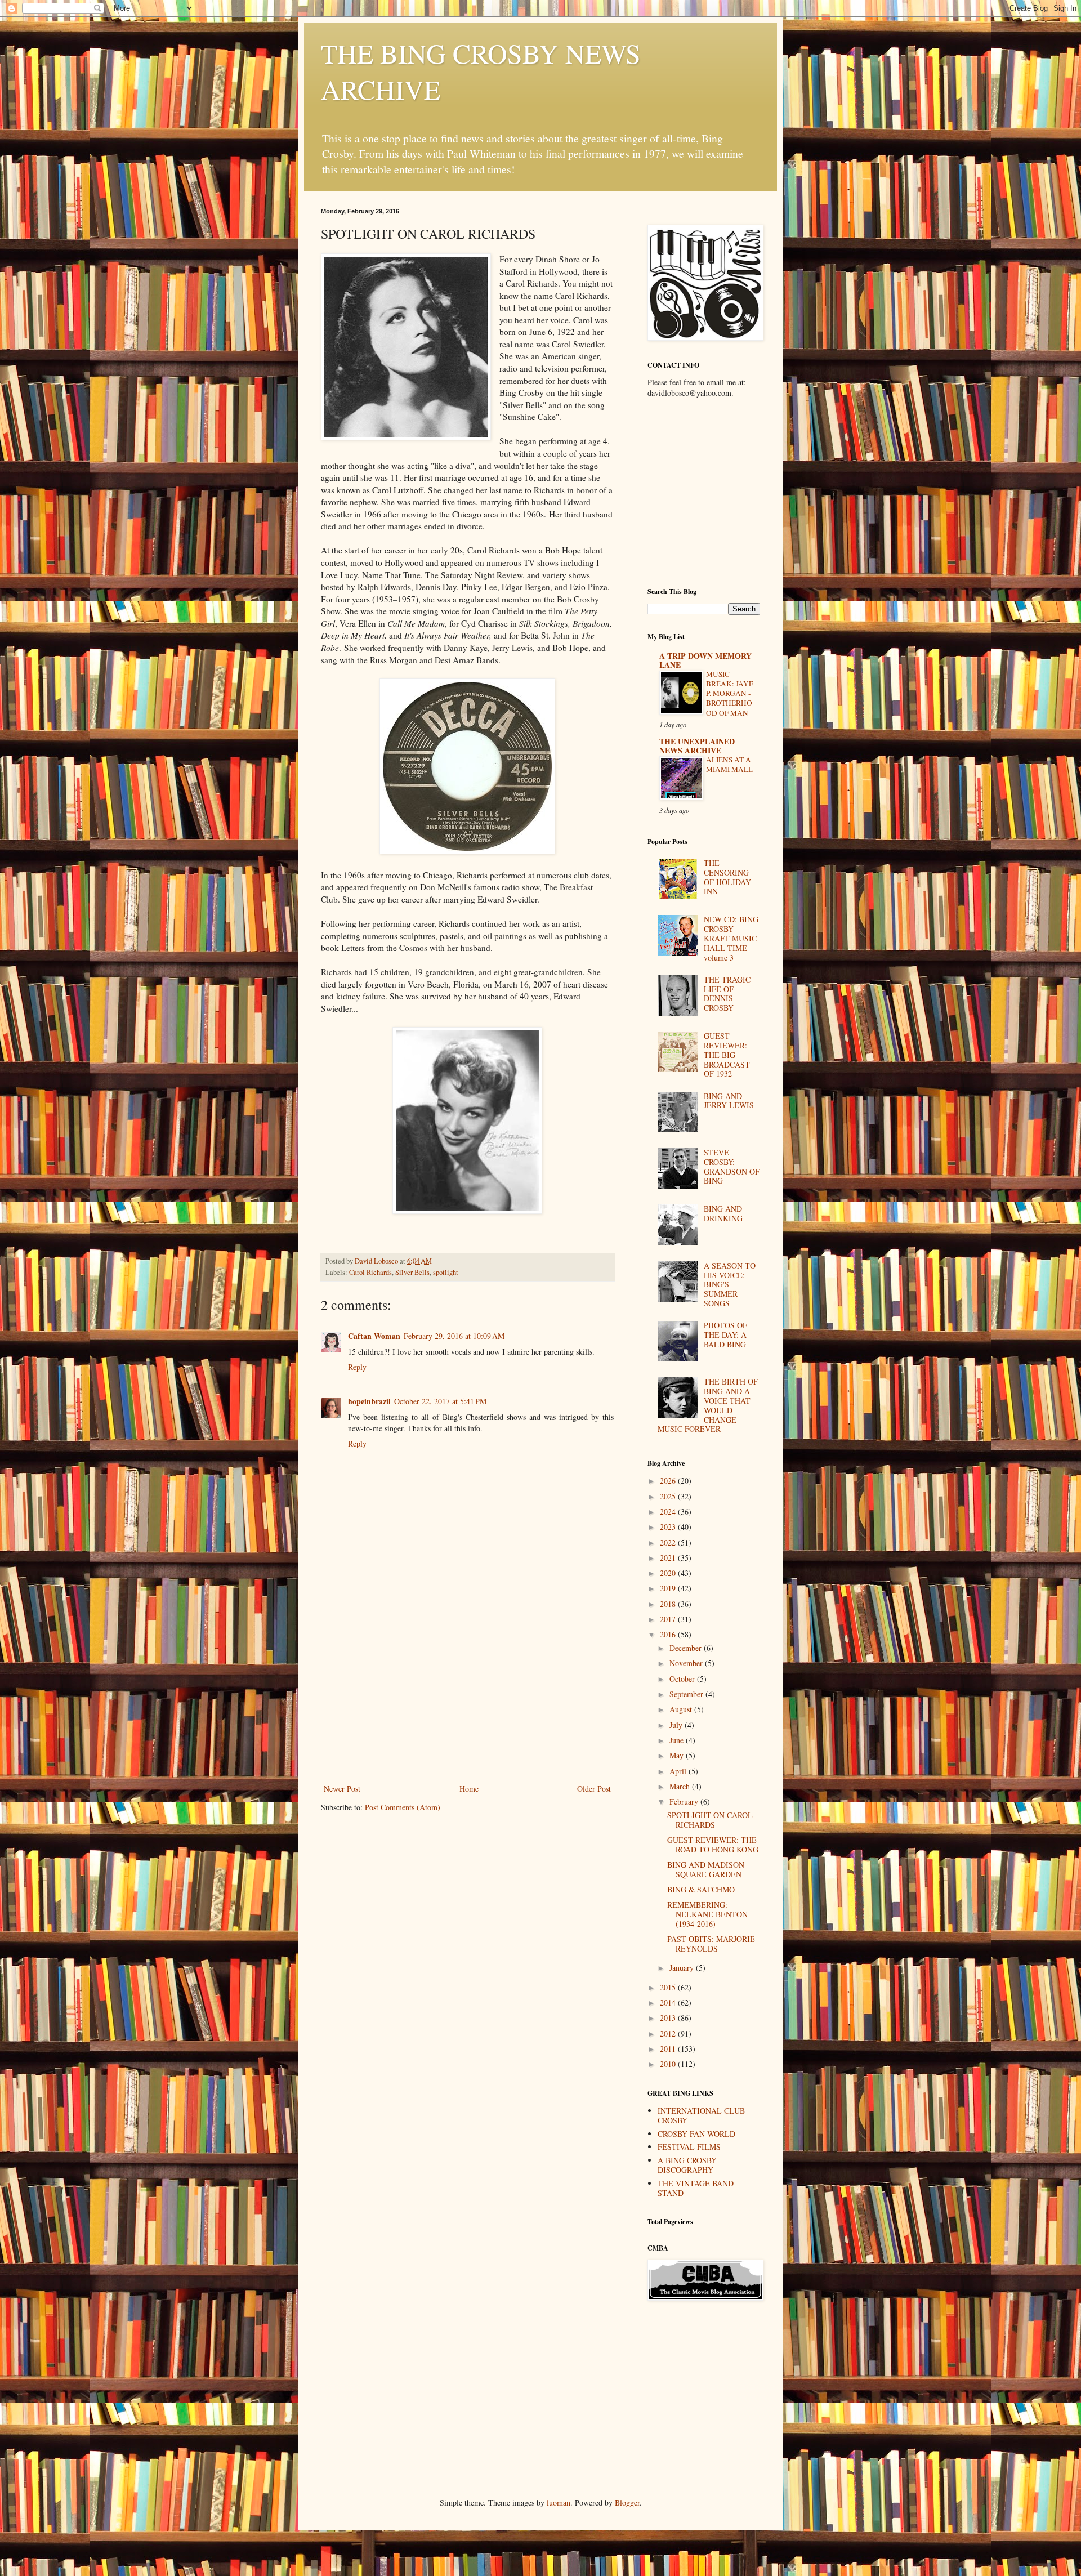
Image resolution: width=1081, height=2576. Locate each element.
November (687, 1663)
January (683, 1968)
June (678, 1740)
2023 (669, 1527)
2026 (669, 1481)
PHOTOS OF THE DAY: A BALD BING (725, 1335)
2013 (669, 2018)
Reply (357, 1367)
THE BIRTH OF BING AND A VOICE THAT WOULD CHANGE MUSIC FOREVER (708, 1405)
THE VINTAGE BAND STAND (696, 2188)
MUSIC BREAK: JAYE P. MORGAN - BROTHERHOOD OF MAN (730, 693)
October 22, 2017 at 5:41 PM (440, 1401)
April (679, 1771)
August (682, 1709)
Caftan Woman (374, 1336)
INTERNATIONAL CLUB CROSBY (701, 2115)
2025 (669, 1496)
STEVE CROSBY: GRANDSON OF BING (732, 1166)
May (678, 1755)
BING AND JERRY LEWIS (729, 1101)
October (683, 1679)
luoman (559, 2503)
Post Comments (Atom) (403, 1807)
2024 (669, 1512)
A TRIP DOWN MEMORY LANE (705, 660)
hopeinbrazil (369, 1401)
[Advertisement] (467, 1697)
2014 (669, 2003)
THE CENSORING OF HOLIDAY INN (727, 877)
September (687, 1694)
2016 (669, 1634)
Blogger (627, 2503)
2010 (669, 2064)
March (681, 1786)
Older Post (594, 1789)
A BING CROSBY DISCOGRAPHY (687, 2165)
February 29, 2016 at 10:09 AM (454, 1336)
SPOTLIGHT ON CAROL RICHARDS (710, 1820)
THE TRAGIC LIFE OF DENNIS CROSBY (727, 994)
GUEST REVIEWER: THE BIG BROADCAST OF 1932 (727, 1055)
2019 (669, 1588)
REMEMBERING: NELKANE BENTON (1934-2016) (707, 1914)
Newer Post (342, 1789)
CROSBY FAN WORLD (696, 2134)
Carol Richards (370, 1272)
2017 (669, 1619)
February (685, 1802)
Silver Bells (412, 1272)
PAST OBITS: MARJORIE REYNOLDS (711, 1944)
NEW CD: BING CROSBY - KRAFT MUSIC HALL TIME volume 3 (731, 938)
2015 (669, 1987)
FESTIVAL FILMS (689, 2147)
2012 (669, 2033)
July (677, 1725)
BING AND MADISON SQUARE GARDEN (706, 1869)
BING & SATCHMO (701, 1889)
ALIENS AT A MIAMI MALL (729, 764)
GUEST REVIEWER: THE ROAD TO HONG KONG (713, 1845)
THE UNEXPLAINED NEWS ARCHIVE (697, 746)
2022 (669, 1543)
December (687, 1648)
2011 (669, 2049)
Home (469, 1789)
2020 (669, 1573)
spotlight (446, 1272)
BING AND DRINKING (723, 1213)
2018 (669, 1604)
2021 (669, 1558)
